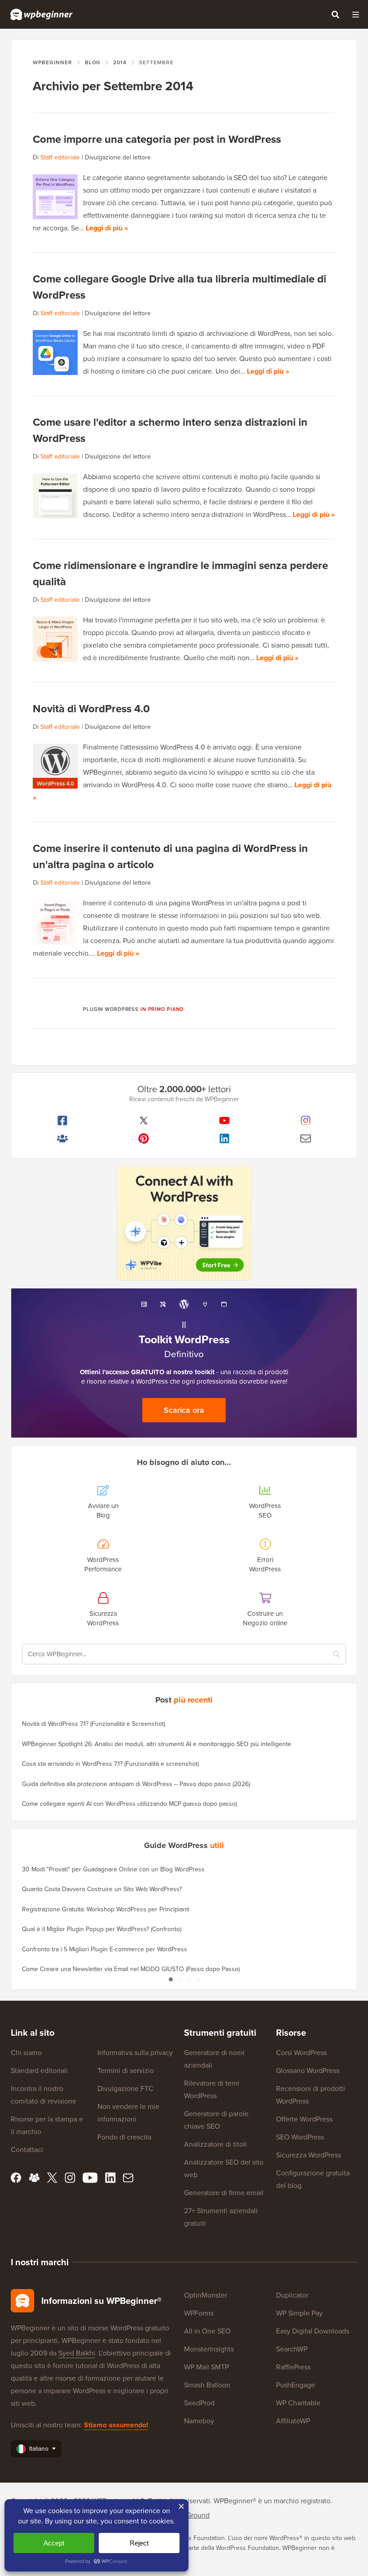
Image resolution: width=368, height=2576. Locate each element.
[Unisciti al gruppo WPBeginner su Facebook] (63, 1138)
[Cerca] (335, 14)
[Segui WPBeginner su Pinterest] (144, 1138)
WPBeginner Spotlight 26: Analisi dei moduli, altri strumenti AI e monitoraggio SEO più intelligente (157, 1744)
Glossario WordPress (308, 2071)
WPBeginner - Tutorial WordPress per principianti (42, 14)
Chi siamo (26, 2053)
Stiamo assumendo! (116, 2425)
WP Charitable (298, 2403)
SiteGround (192, 2515)
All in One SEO (207, 2331)
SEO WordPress (300, 2137)
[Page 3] (188, 1980)
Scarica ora (184, 1410)
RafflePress (293, 2367)
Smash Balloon (207, 2385)
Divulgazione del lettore (118, 157)
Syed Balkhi (77, 2353)
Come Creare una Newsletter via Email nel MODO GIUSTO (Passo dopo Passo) (131, 1969)
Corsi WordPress (301, 2053)
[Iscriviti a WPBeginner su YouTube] (225, 1120)
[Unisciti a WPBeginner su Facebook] (63, 1120)
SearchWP (292, 2349)
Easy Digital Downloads (313, 2331)
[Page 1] (171, 1980)
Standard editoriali (39, 2071)
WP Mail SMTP (206, 2367)
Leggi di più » (107, 228)
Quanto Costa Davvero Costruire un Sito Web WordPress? (102, 1889)
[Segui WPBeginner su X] (144, 1120)
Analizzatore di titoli (215, 2144)
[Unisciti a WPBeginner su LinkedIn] (225, 1138)
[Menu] (355, 14)
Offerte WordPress (304, 2119)
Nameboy (199, 2421)
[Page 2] (180, 1980)
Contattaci (27, 2150)
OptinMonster (206, 2295)
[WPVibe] (184, 1224)
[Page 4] (197, 1980)
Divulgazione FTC (125, 2089)
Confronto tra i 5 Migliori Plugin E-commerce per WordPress (105, 1949)
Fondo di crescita (124, 2137)
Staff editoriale (60, 157)
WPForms (199, 2313)
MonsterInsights (209, 2349)
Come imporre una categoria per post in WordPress (157, 139)
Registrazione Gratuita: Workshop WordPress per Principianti (106, 1909)
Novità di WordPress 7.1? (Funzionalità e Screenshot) (94, 1724)
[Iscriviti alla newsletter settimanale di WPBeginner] (306, 1138)
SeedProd (199, 2403)
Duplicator (292, 2295)
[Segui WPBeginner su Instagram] (306, 1120)
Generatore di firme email (224, 2193)
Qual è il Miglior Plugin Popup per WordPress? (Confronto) (102, 1929)
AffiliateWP (293, 2421)
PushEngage (296, 2385)
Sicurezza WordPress (309, 2155)
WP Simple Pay (299, 2313)
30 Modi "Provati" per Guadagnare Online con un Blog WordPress (113, 1869)
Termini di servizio (126, 2071)
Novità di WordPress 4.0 (91, 709)
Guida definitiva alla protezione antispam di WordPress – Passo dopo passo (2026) (136, 1784)
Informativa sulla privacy (135, 2053)
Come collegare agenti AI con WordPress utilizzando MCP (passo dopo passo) (129, 1804)
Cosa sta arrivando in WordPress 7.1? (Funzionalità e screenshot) (110, 1764)
